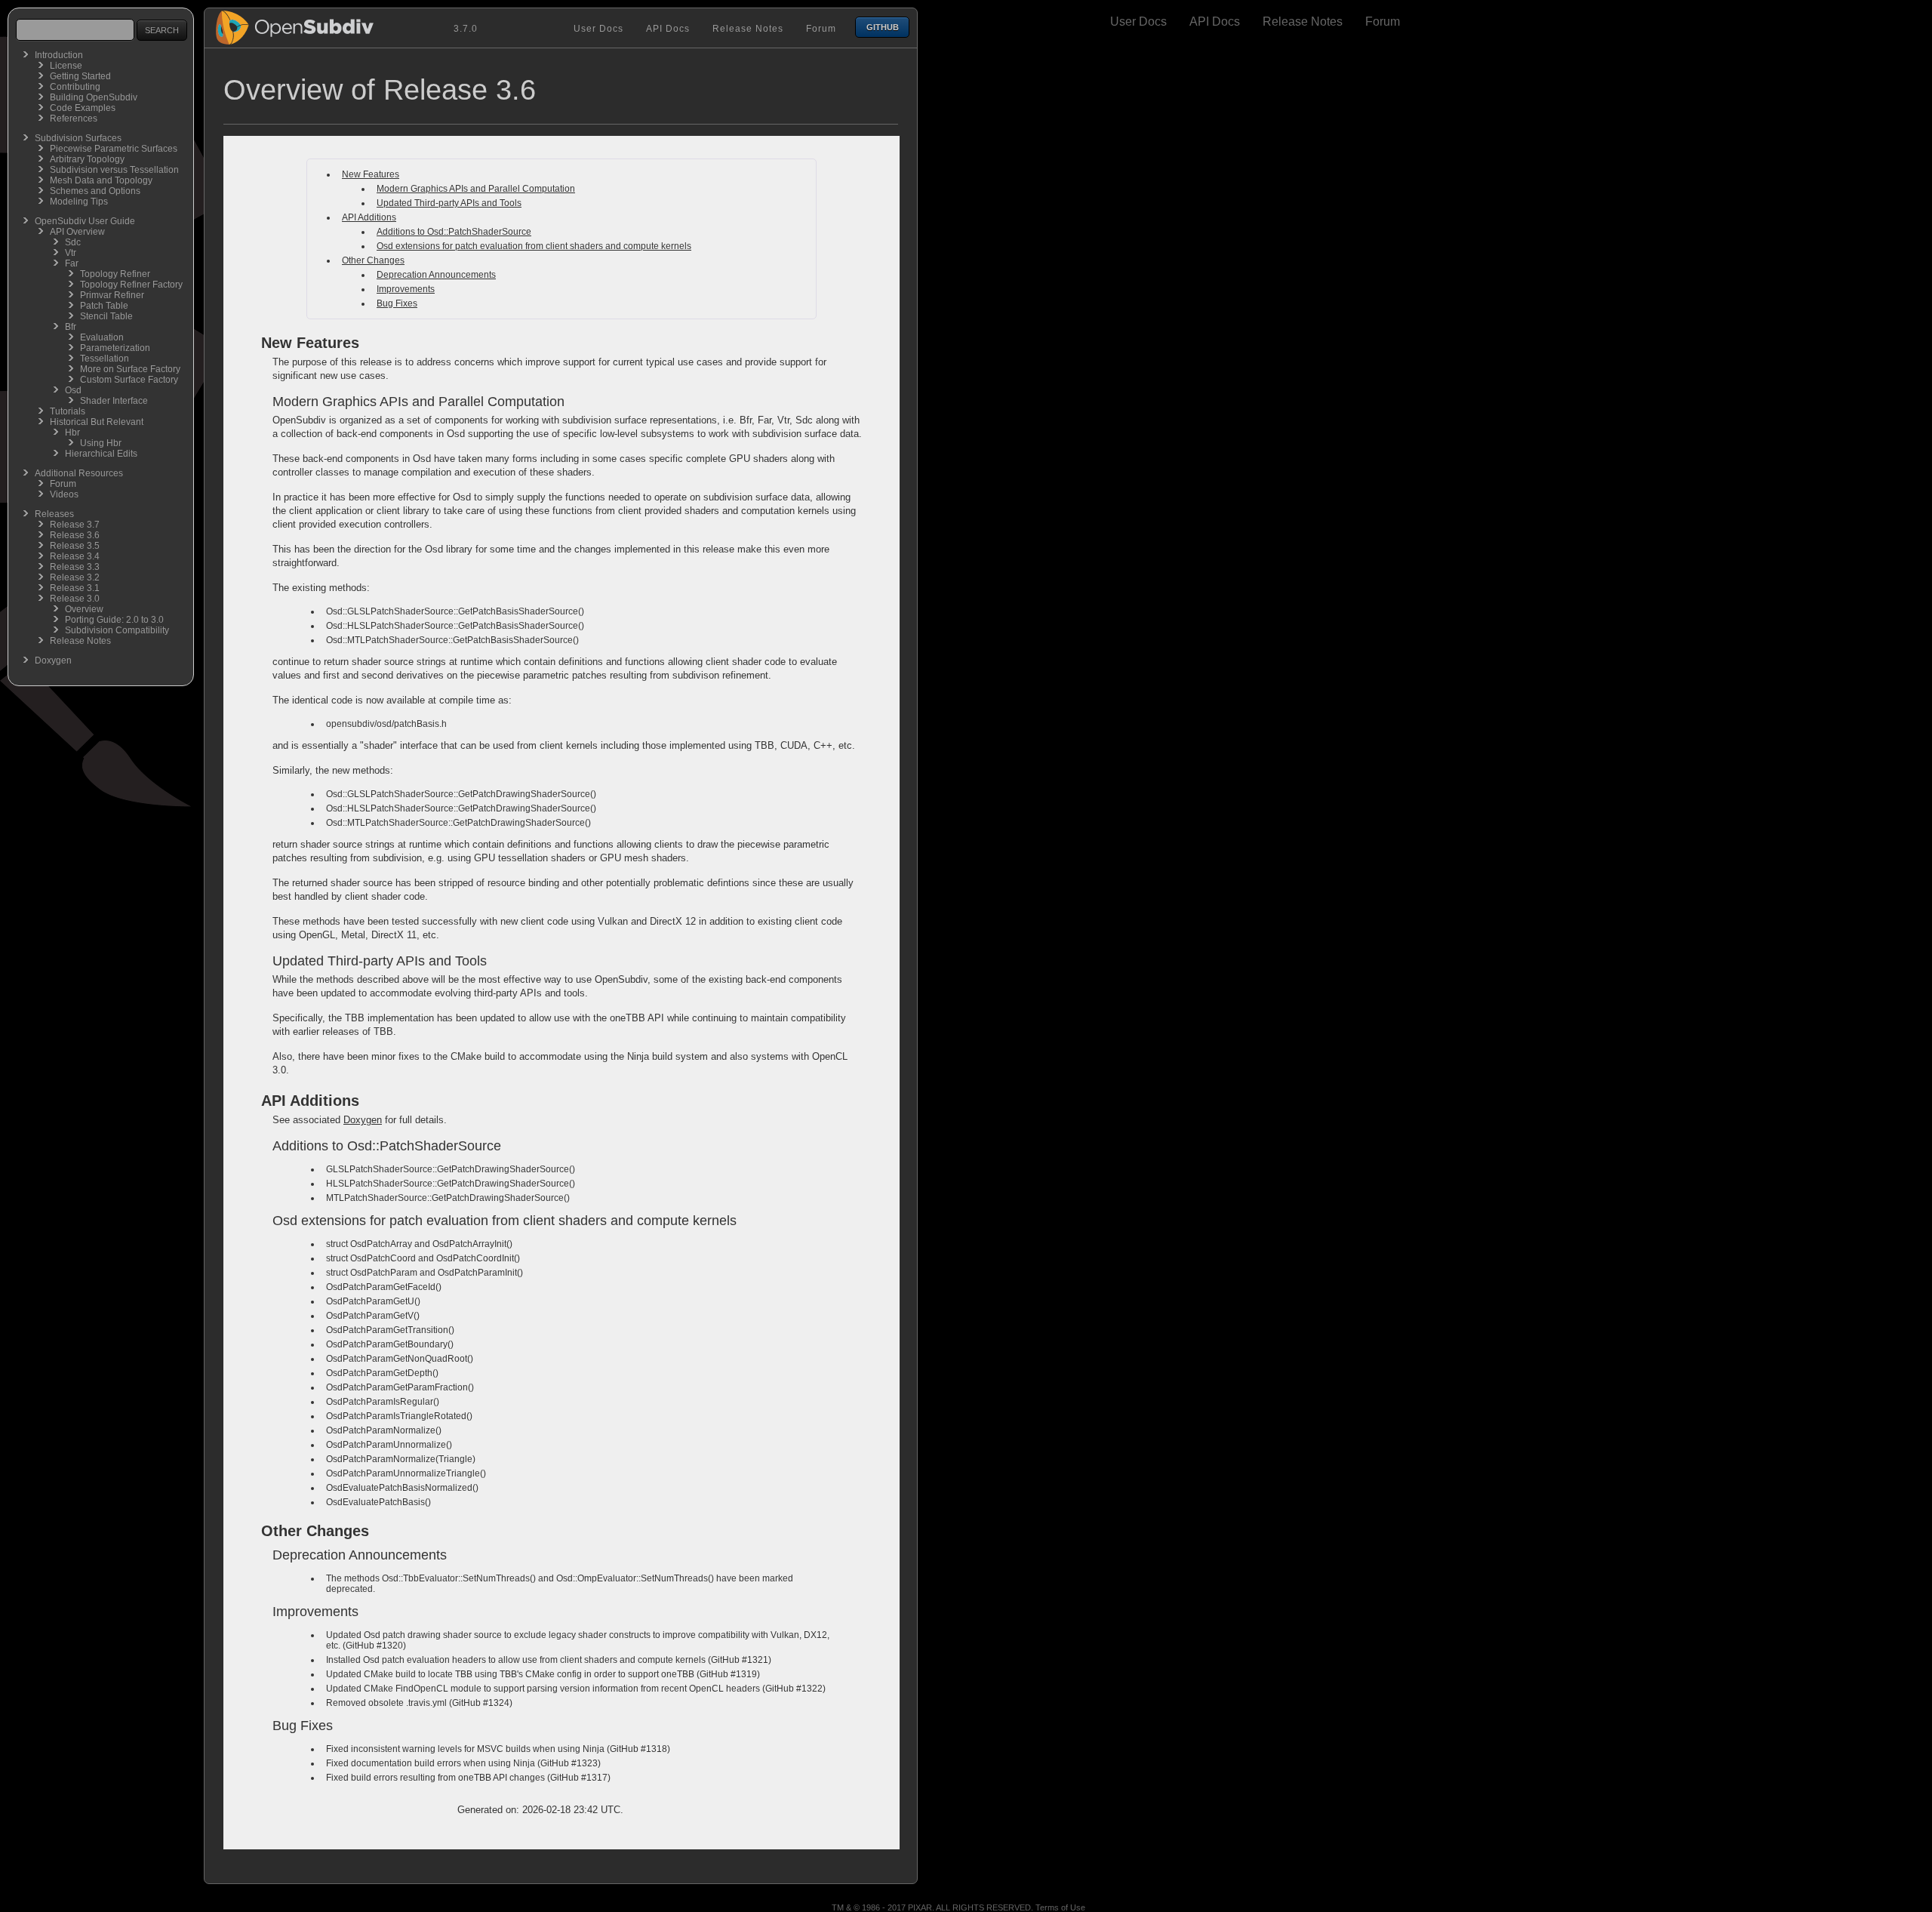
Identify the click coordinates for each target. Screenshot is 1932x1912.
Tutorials (68, 411)
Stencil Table (106, 316)
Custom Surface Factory (129, 380)
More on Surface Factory (130, 369)
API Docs (668, 29)
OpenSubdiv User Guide (85, 221)
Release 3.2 (75, 577)
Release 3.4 (75, 556)
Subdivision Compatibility (117, 630)
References (74, 119)
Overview (84, 609)
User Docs (598, 29)
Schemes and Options (95, 191)
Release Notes (80, 641)
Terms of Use (1060, 1907)
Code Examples (83, 108)
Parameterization (115, 348)
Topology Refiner (115, 274)
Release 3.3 (75, 567)
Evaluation (102, 337)
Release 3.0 (75, 599)
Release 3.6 (75, 535)
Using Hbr (101, 443)
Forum (63, 484)
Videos (64, 494)
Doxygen (53, 660)
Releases (54, 514)
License (66, 66)
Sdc (73, 242)
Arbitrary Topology (87, 159)
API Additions (369, 217)
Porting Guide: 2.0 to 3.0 (114, 620)
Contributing (75, 87)
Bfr (71, 327)
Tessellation (105, 359)
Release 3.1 (75, 588)
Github (883, 27)
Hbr (72, 433)
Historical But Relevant (97, 422)
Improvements (406, 289)
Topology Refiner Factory (131, 285)
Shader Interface (114, 401)
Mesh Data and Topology (101, 180)
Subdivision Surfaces (78, 138)
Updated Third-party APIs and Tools (449, 203)
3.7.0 (466, 29)
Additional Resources (79, 473)
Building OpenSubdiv (94, 97)
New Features (371, 174)
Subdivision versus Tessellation (114, 170)
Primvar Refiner (112, 295)
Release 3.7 (75, 525)
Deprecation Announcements (436, 275)
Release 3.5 (75, 546)
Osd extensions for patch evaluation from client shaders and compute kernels (534, 246)
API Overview (77, 232)
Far (72, 263)
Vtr (71, 253)
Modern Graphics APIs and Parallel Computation (476, 189)
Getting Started (80, 76)
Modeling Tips (79, 202)
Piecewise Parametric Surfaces (114, 149)
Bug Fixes (397, 303)
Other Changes (373, 260)
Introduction (59, 55)
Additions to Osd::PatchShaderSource (454, 232)
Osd (73, 390)
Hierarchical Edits (101, 454)
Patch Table (104, 306)
